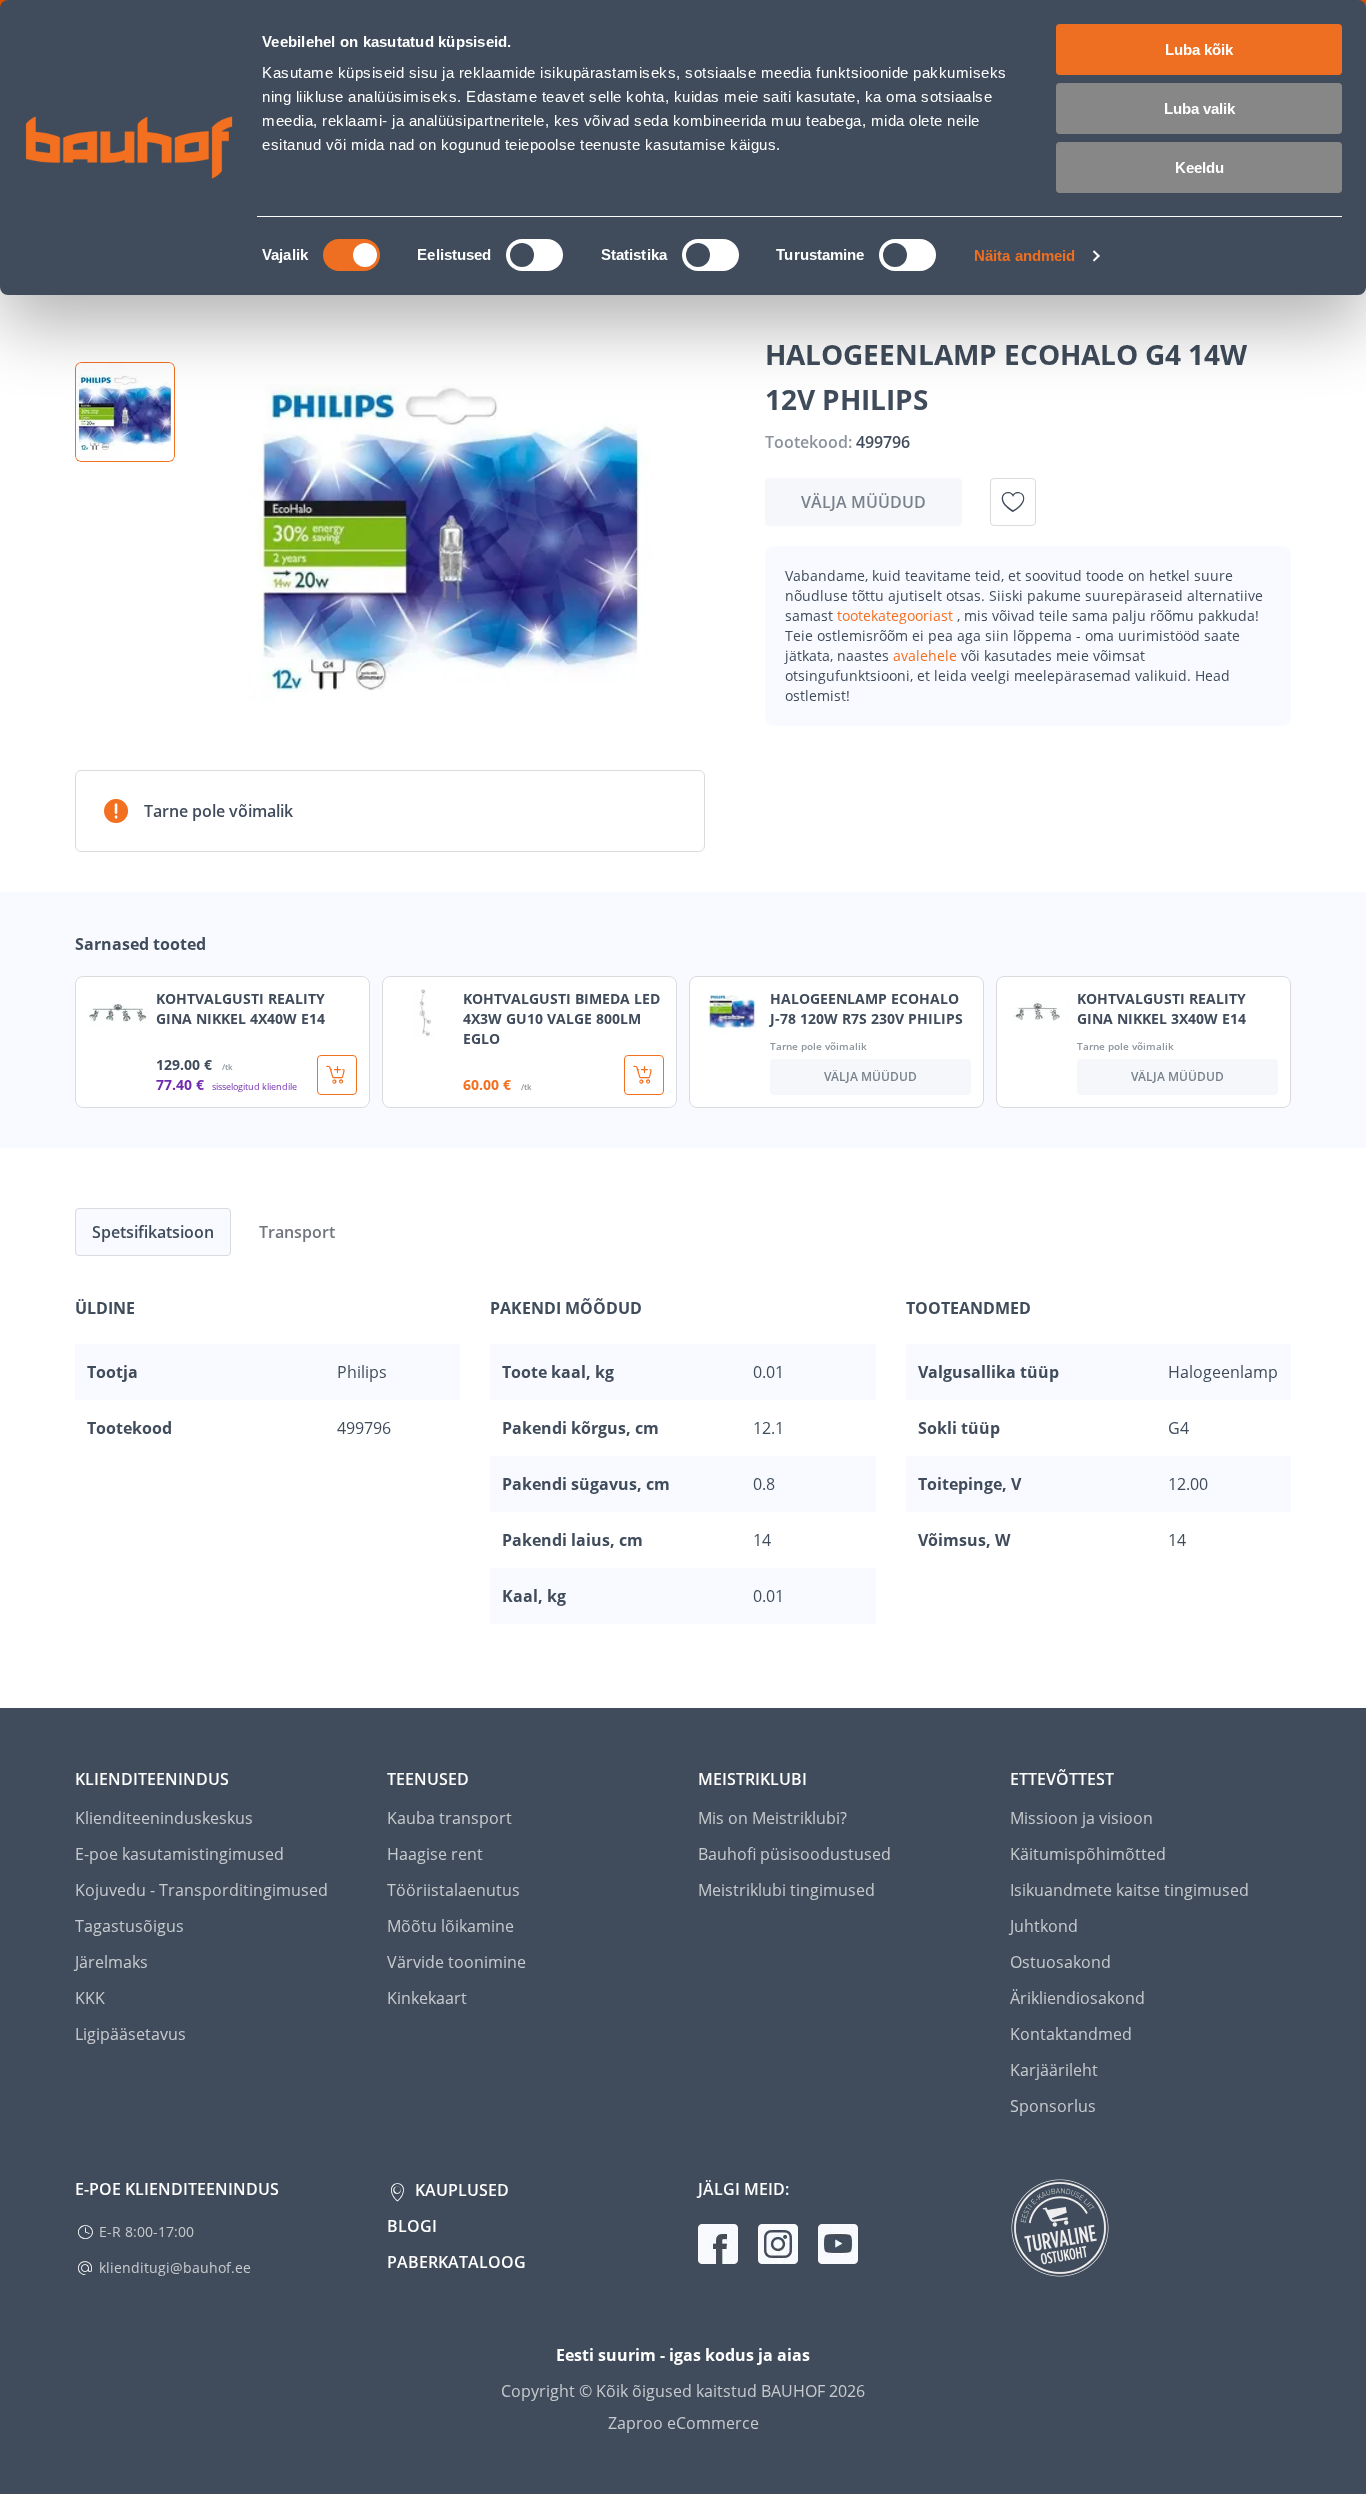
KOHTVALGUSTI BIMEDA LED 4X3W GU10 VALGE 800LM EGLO (561, 1018)
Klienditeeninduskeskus (164, 1818)
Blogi (412, 2226)
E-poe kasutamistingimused (179, 1854)
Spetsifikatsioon (153, 1232)
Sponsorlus (1053, 2106)
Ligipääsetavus (130, 2034)
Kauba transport (449, 1818)
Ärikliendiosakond (1077, 1998)
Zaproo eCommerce (683, 2423)
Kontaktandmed (1071, 2034)
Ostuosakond (1060, 1962)
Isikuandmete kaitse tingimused (1129, 1890)
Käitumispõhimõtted (1088, 1854)
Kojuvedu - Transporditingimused (201, 1890)
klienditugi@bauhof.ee (175, 2267)
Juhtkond (1044, 1926)
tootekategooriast (897, 615)
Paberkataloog (456, 2262)
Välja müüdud (863, 502)
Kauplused (460, 2190)
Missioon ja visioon (1081, 1818)
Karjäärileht (1054, 2070)
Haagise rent (435, 1854)
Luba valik (1199, 108)
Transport (297, 1232)
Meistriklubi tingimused (786, 1890)
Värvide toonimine (456, 1962)
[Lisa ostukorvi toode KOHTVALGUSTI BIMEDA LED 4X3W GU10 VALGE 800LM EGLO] (644, 1075)
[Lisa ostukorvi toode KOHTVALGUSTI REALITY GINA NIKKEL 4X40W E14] (337, 1075)
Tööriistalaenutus (453, 1890)
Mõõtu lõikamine (450, 1926)
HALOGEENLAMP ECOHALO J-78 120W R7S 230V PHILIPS (866, 1008)
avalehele (927, 655)
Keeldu (1199, 167)
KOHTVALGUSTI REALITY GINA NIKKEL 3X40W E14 (1161, 1008)
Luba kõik (1199, 49)
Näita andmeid (1024, 255)
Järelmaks (111, 1962)
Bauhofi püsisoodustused (794, 1854)
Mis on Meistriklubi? (772, 1818)
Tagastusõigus (129, 1926)
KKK (90, 1998)
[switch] (534, 255)
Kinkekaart (427, 1998)
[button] (125, 412)
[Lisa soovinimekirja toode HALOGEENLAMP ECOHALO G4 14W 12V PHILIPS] (1013, 502)
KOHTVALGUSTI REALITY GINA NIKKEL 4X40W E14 (240, 1008)
